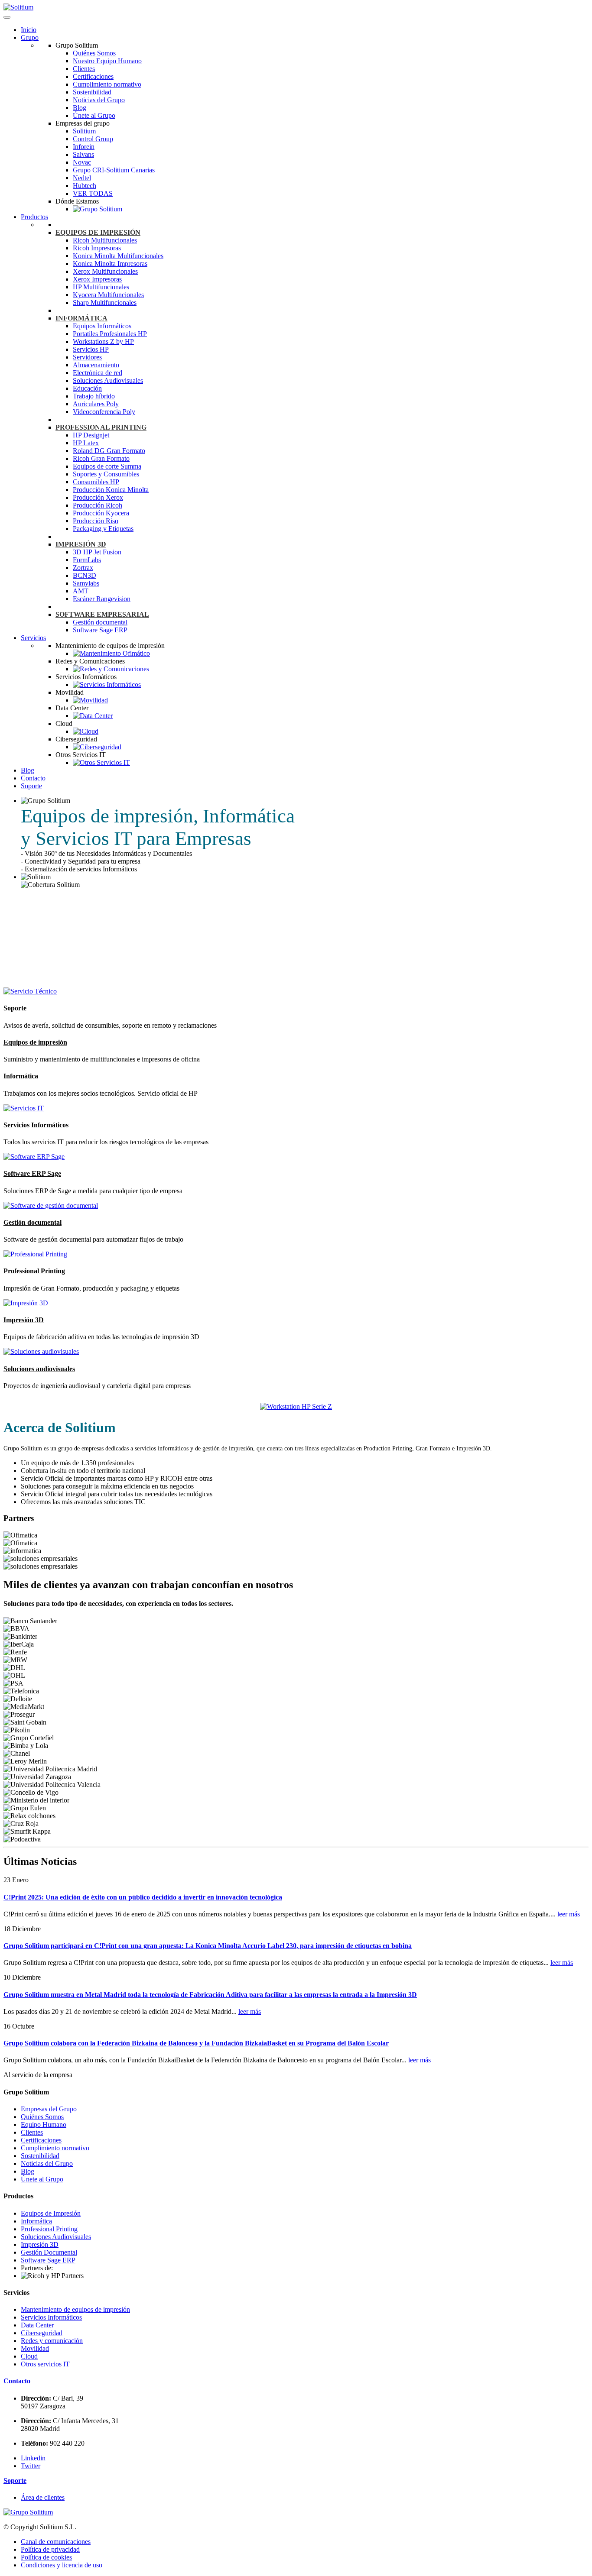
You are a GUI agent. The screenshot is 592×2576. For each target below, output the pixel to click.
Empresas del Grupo (49, 2109)
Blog (80, 108)
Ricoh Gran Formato (101, 458)
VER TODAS (93, 193)
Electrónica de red (98, 373)
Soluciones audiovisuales (39, 1369)
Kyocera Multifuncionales (108, 295)
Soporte (31, 786)
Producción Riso (96, 521)
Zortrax (83, 568)
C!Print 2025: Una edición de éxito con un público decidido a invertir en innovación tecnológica (143, 1897)
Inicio (29, 30)
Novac (82, 162)
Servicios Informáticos (36, 1125)
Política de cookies (46, 2557)
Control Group (93, 139)
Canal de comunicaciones (56, 2542)
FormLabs (87, 560)
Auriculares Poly (96, 404)
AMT (81, 591)
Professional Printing (34, 1271)
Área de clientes (43, 2497)
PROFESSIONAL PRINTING (101, 427)
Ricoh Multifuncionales (105, 240)
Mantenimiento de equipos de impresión (75, 2309)
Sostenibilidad (92, 92)
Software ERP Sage (32, 1173)
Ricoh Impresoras (97, 248)
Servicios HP (91, 349)
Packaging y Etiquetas (103, 529)
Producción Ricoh (98, 505)
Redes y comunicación (52, 2341)
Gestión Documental (49, 2252)
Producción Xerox (98, 497)
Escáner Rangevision (102, 599)
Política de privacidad (50, 2549)
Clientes (84, 69)
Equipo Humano (44, 2125)
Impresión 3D (24, 1320)
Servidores (87, 357)
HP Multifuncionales (101, 287)
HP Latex (86, 443)
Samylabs (86, 583)
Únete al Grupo (94, 115)
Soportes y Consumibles (106, 474)
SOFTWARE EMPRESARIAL (102, 614)
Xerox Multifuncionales (105, 271)
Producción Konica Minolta (111, 490)
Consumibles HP (96, 482)
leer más (569, 1914)
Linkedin (33, 2458)
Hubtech (85, 186)
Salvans (83, 154)
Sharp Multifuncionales (105, 303)
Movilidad (35, 2348)
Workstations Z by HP (103, 341)
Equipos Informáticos (102, 326)
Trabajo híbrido (94, 396)
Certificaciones (93, 76)
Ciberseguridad (42, 2333)
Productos (34, 217)
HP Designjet (91, 435)
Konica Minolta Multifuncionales (118, 256)
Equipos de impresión (35, 1042)
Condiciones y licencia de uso (62, 2565)
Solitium (84, 131)
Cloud (29, 2356)
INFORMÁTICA (81, 318)
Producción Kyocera (101, 513)
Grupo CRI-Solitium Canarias (114, 170)
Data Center (37, 2325)
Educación (87, 388)
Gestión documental (100, 622)
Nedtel (82, 178)
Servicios (33, 638)
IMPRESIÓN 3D (81, 544)
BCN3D (85, 575)
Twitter (31, 2466)
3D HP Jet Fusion (97, 552)
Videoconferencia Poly (104, 412)
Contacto (33, 778)
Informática (21, 1076)
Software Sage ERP (100, 630)
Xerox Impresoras (97, 279)
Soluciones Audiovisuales (108, 380)
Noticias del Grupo (99, 100)
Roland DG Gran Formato (109, 451)
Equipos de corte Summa (107, 466)
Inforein (84, 147)
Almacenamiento (96, 365)
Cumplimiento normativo (107, 84)
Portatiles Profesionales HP (110, 334)
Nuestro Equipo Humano (107, 61)
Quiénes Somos (94, 53)
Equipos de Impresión (51, 2213)
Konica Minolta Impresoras (110, 264)
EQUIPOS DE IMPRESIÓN (98, 232)
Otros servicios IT (45, 2364)
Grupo (30, 37)
